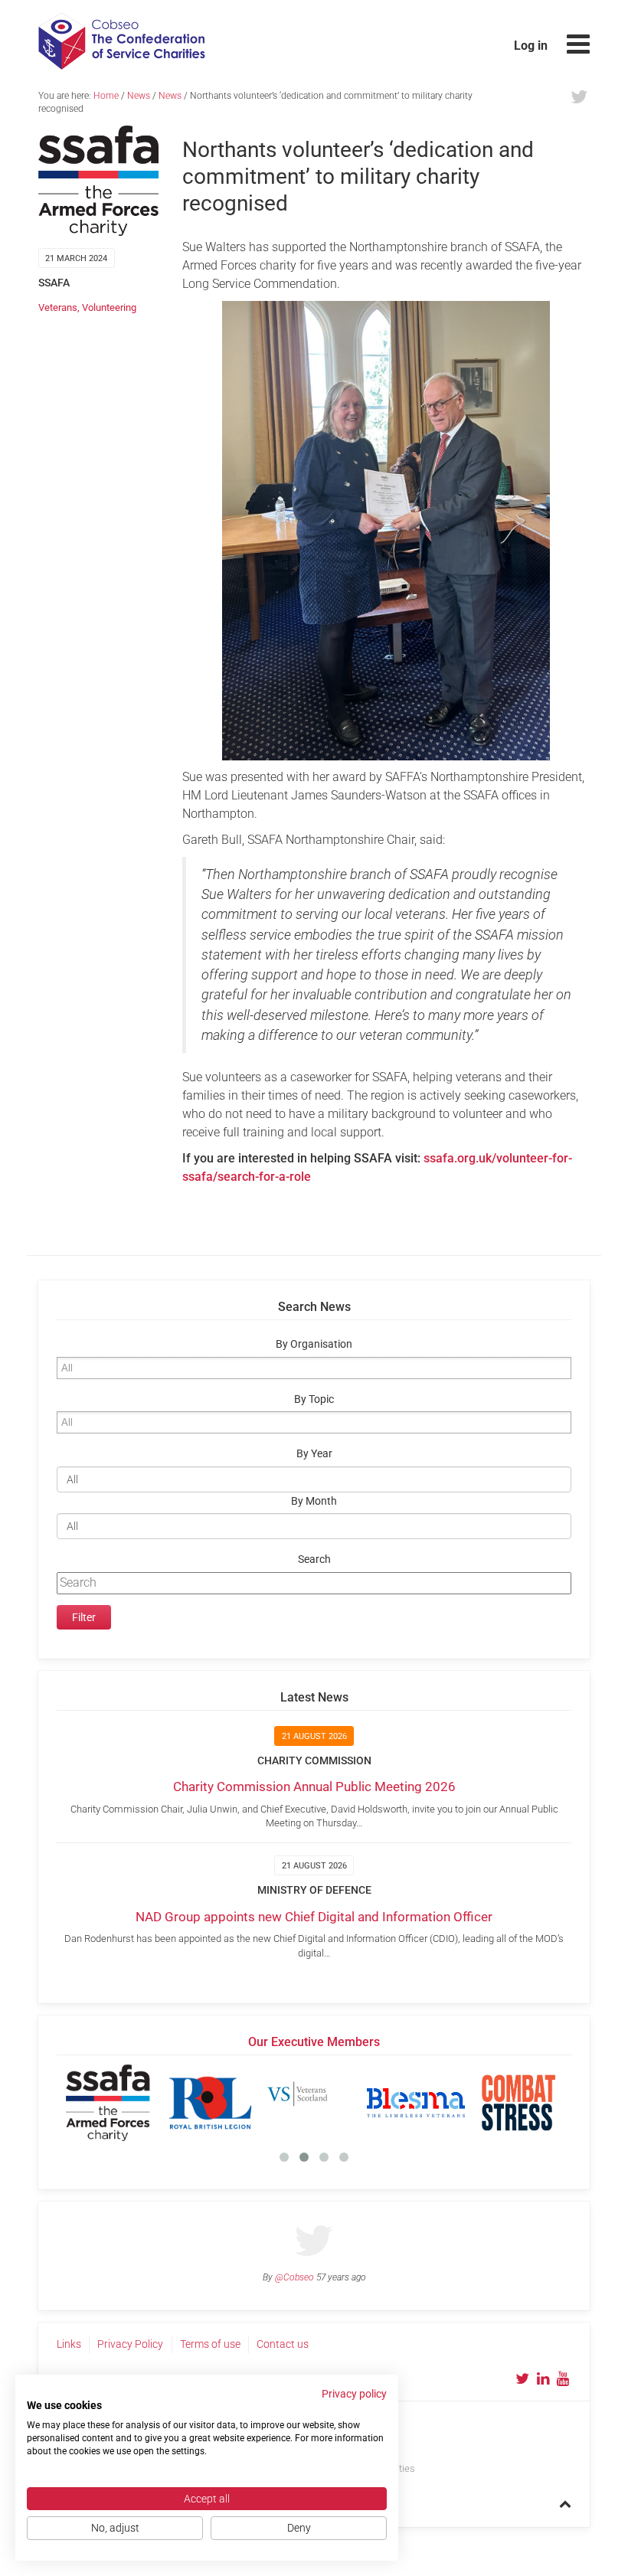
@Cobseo (294, 2277)
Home (106, 96)
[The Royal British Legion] (211, 2103)
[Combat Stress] (518, 2103)
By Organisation (314, 1344)
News (139, 96)
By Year (314, 1454)
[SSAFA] (108, 2103)
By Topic (314, 1399)
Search (314, 1559)
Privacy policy (354, 2394)
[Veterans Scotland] (313, 2103)
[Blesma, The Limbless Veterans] (416, 2103)
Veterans (58, 307)
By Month (314, 1501)
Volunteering (109, 307)
